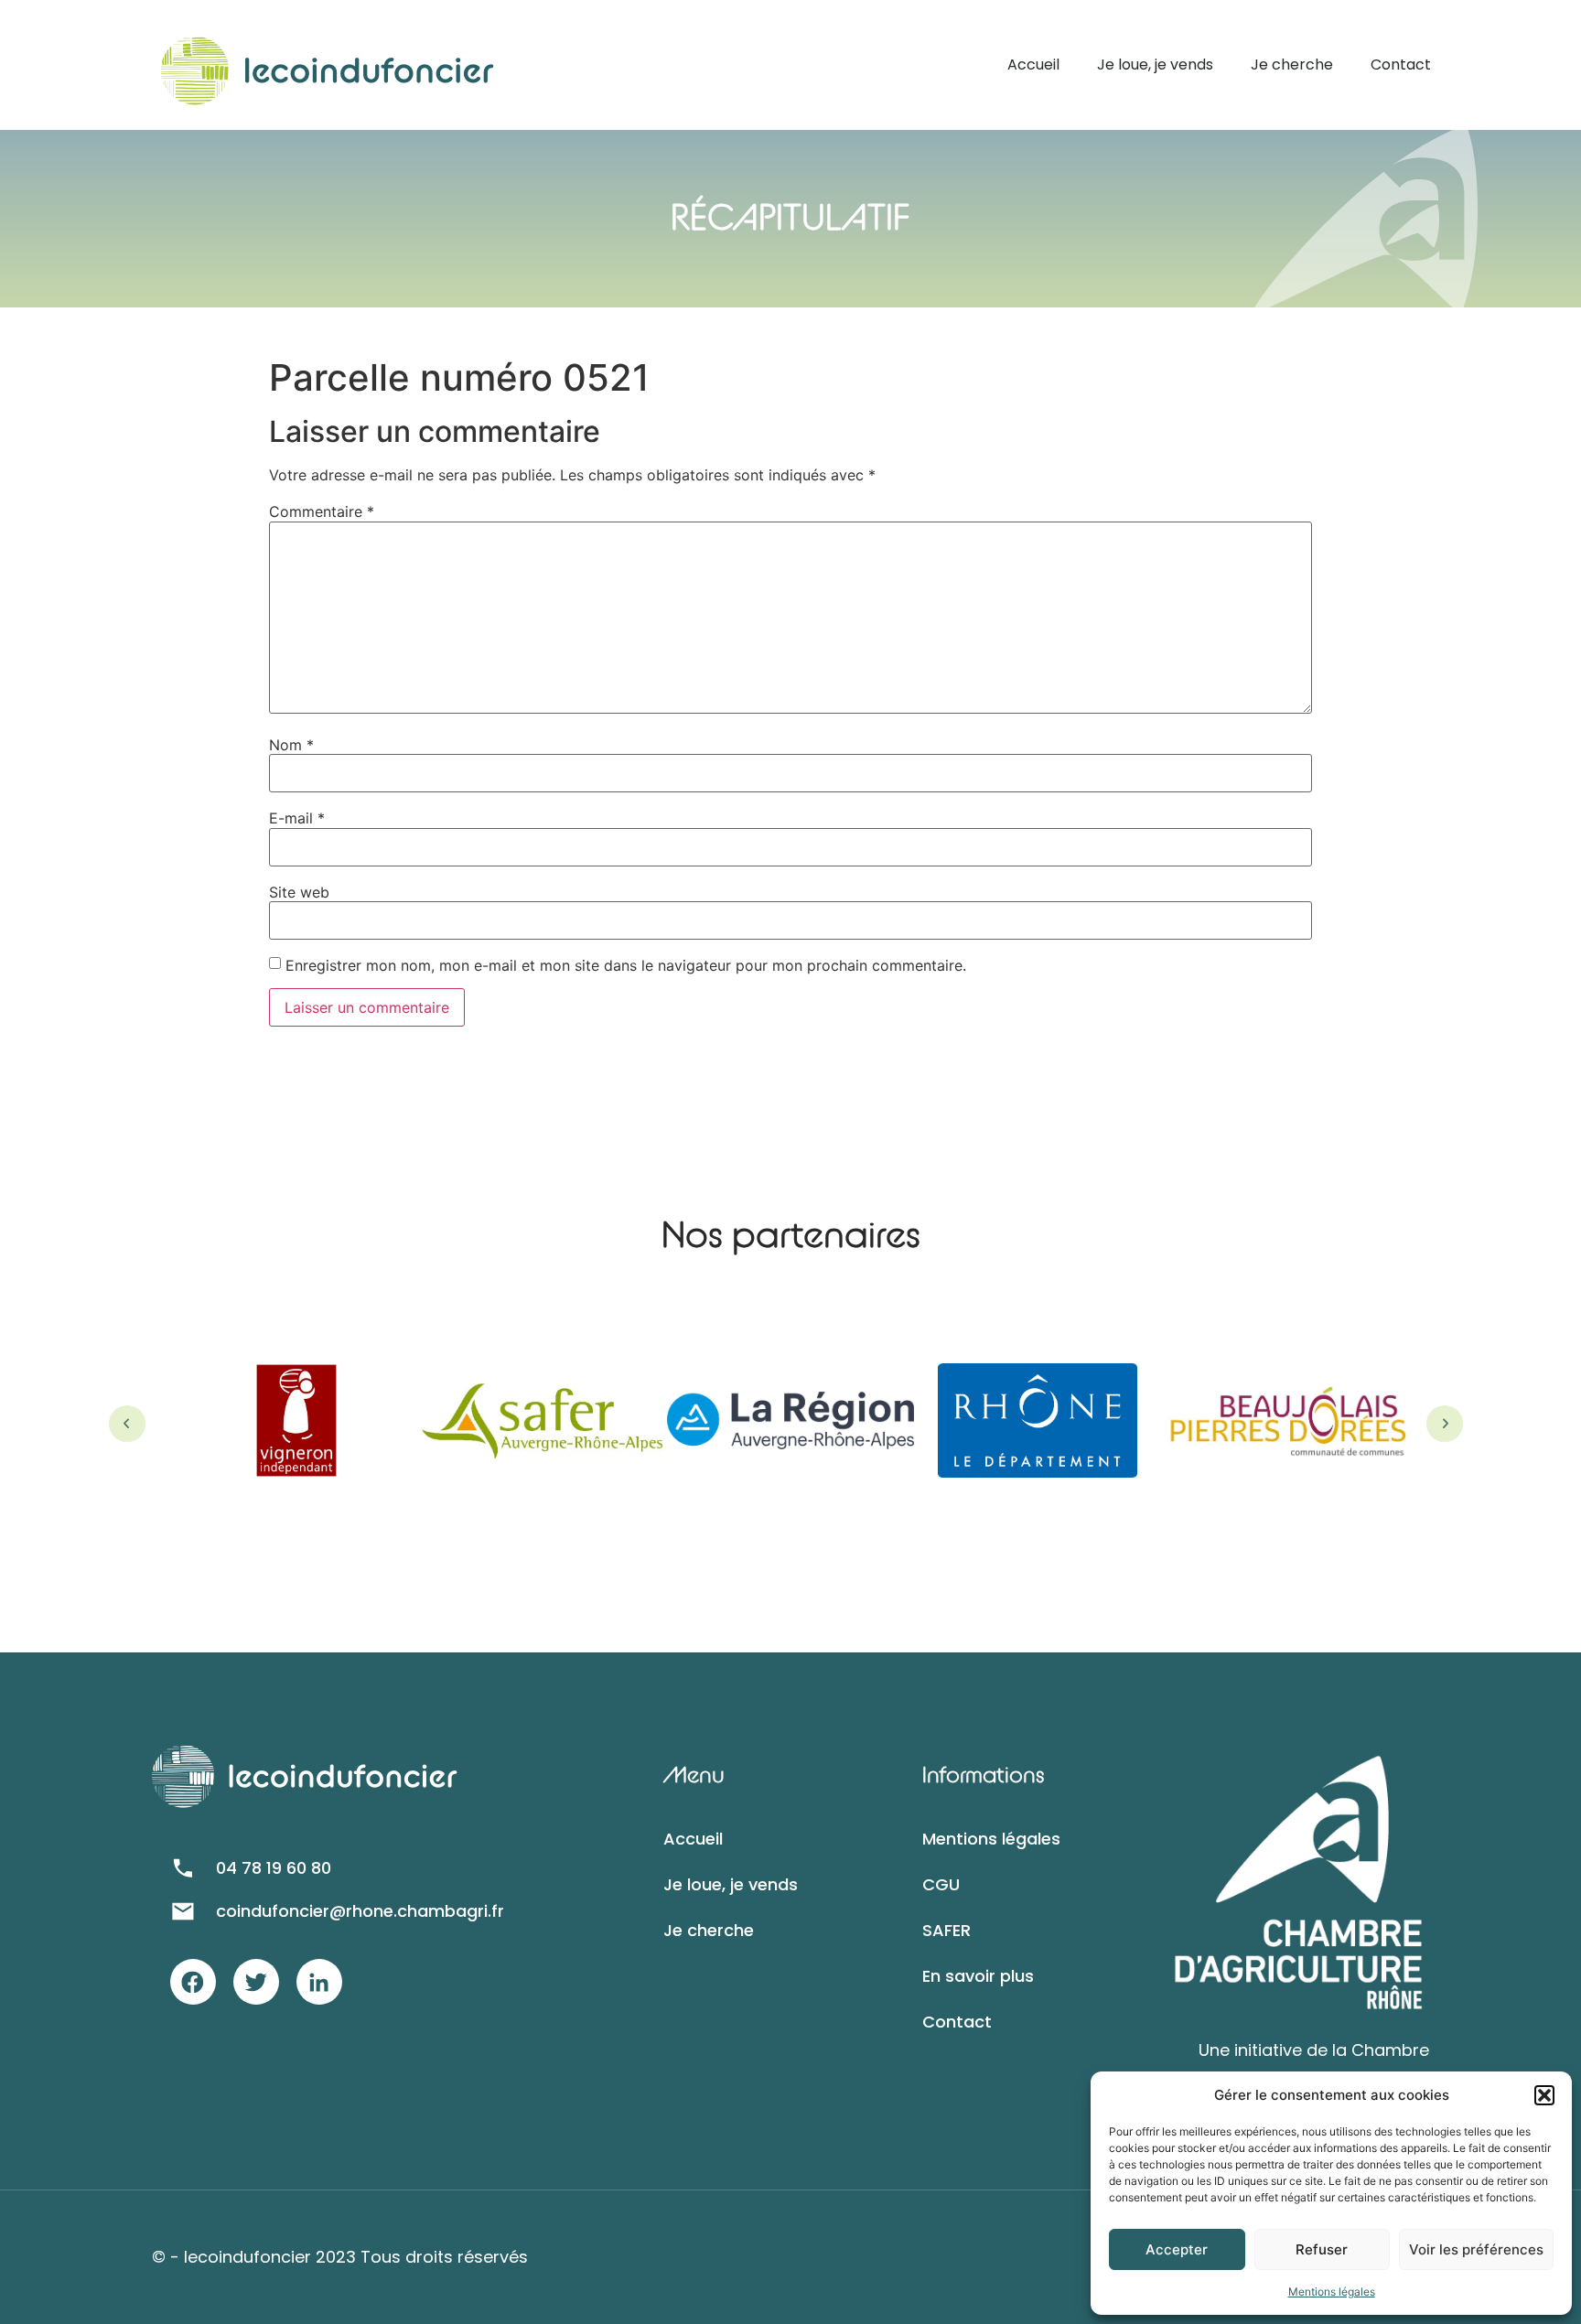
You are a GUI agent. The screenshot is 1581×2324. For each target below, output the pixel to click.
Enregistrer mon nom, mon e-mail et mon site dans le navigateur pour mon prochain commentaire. (626, 965)
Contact (1401, 65)
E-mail (297, 818)
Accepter (1177, 2249)
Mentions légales (1332, 2292)
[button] (1544, 2095)
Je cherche (1292, 65)
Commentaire (322, 511)
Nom (291, 745)
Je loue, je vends (1155, 65)
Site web (299, 892)
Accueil (1033, 65)
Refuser (1322, 2249)
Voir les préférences (1476, 2249)
